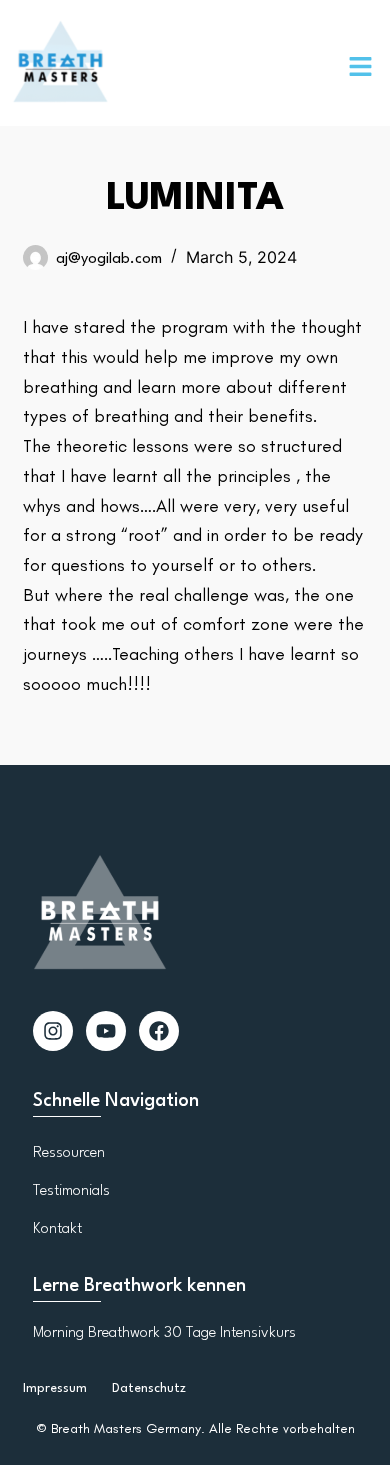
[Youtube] (106, 1031)
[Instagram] (53, 1031)
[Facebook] (159, 1031)
